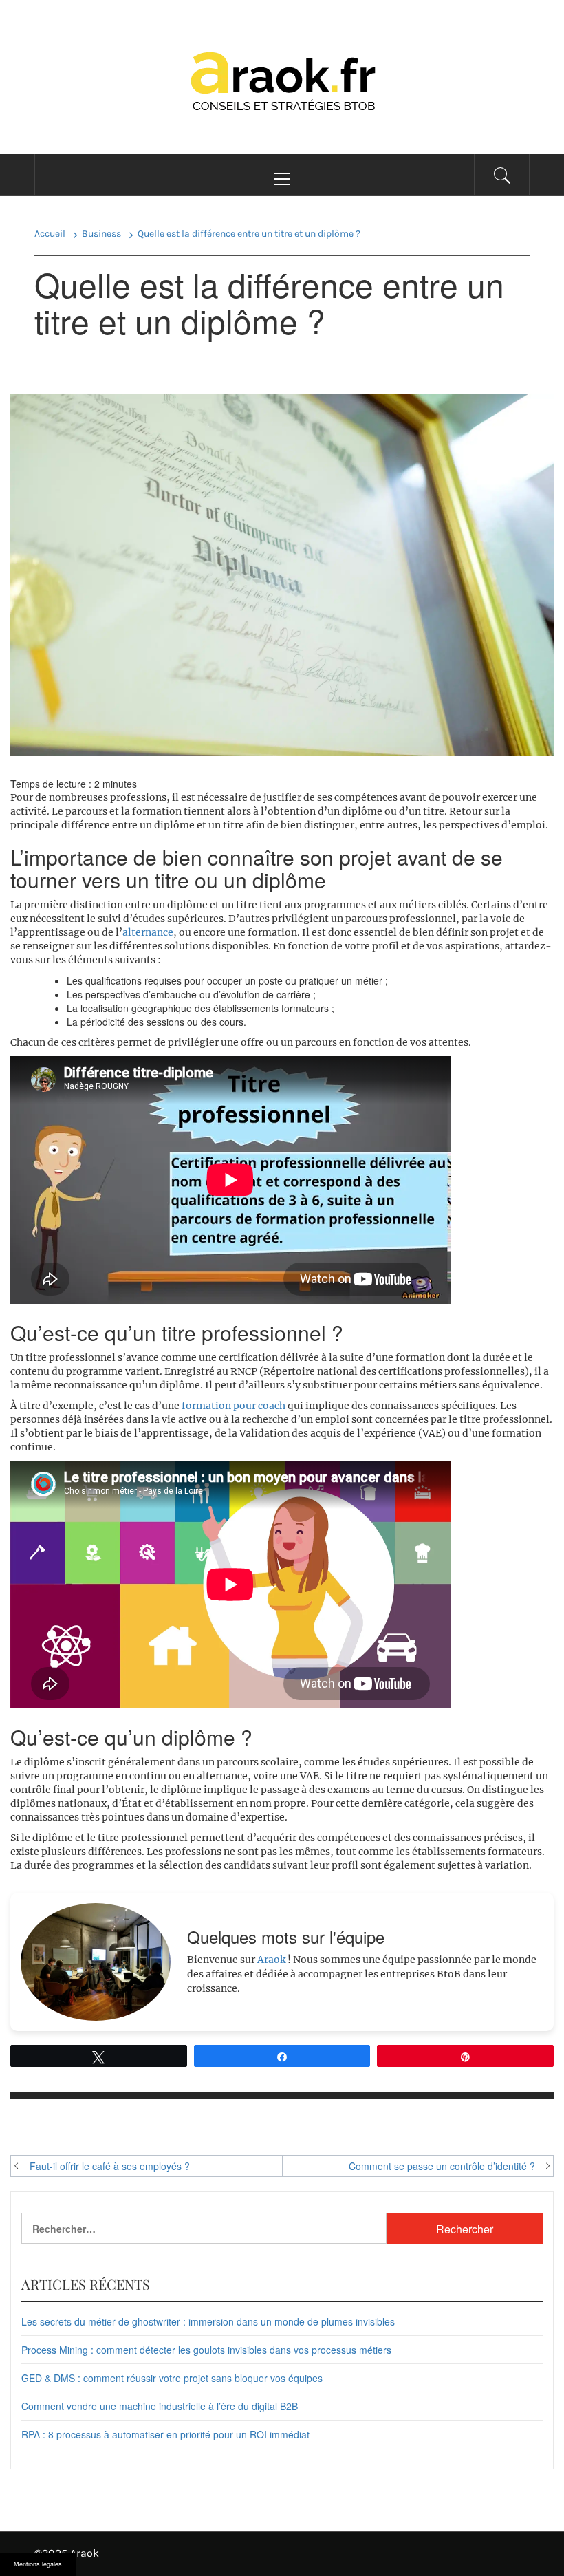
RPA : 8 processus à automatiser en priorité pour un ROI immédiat (165, 2434)
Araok (271, 1960)
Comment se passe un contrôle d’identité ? (442, 2166)
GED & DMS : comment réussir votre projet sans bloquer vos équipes (172, 2378)
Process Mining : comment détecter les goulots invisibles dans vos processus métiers (206, 2350)
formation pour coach (234, 1406)
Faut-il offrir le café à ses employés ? (110, 2166)
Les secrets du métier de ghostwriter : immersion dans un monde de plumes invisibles (208, 2321)
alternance (148, 932)
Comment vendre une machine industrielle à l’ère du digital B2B (160, 2406)
